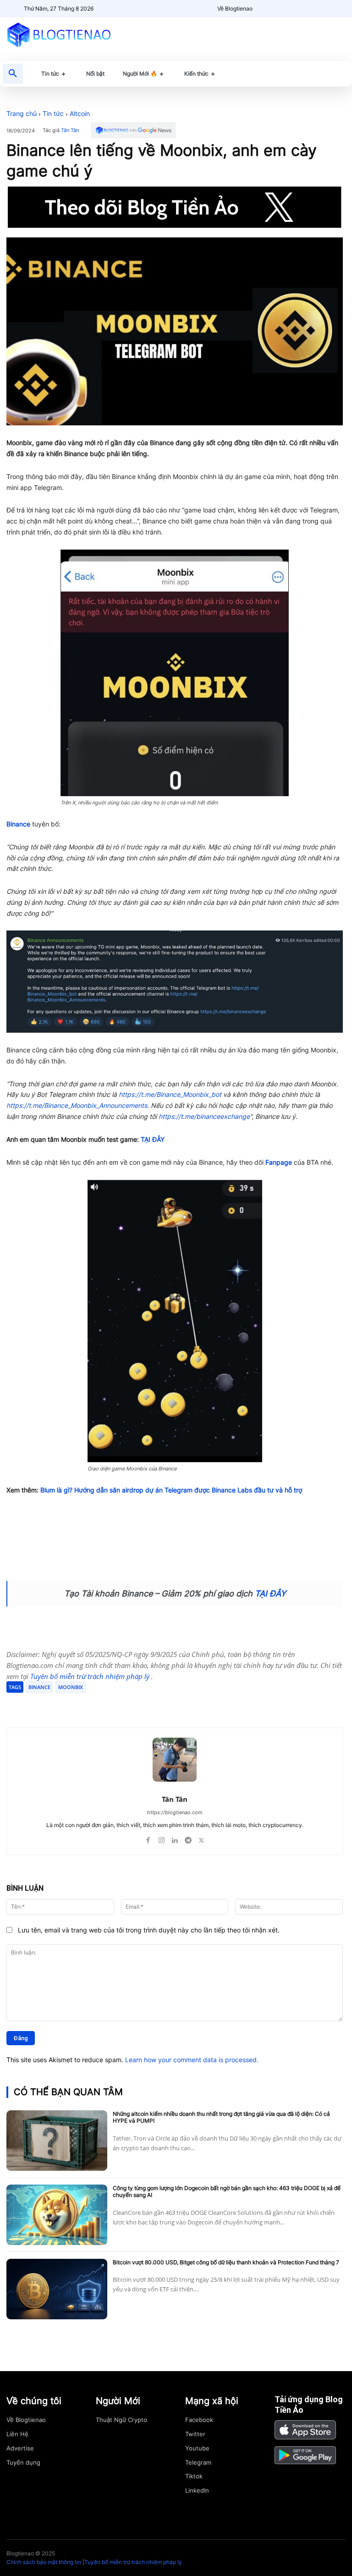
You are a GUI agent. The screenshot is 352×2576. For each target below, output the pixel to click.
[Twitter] (94, 1705)
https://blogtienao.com (175, 1812)
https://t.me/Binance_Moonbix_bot (170, 1094)
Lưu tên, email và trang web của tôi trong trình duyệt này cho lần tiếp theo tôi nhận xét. (149, 1930)
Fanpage (279, 1162)
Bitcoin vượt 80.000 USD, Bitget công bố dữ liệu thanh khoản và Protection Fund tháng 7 (226, 2262)
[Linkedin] (175, 1838)
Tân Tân (70, 130)
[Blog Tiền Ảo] (59, 35)
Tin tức (53, 113)
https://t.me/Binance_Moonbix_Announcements (77, 1105)
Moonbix (71, 1687)
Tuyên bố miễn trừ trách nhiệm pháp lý (91, 1676)
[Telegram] (115, 1705)
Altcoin (80, 113)
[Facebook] (73, 1705)
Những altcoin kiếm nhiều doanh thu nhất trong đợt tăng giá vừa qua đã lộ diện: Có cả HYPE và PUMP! (221, 2117)
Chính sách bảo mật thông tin (44, 2562)
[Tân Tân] (175, 1760)
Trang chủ (22, 113)
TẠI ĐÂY (153, 1139)
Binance (18, 824)
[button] (13, 74)
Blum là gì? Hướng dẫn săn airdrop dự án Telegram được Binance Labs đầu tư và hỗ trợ (171, 1490)
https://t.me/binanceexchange (204, 1116)
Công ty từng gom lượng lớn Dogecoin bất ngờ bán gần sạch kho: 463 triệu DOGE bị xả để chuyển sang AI (227, 2192)
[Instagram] (162, 1838)
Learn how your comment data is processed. (192, 2060)
